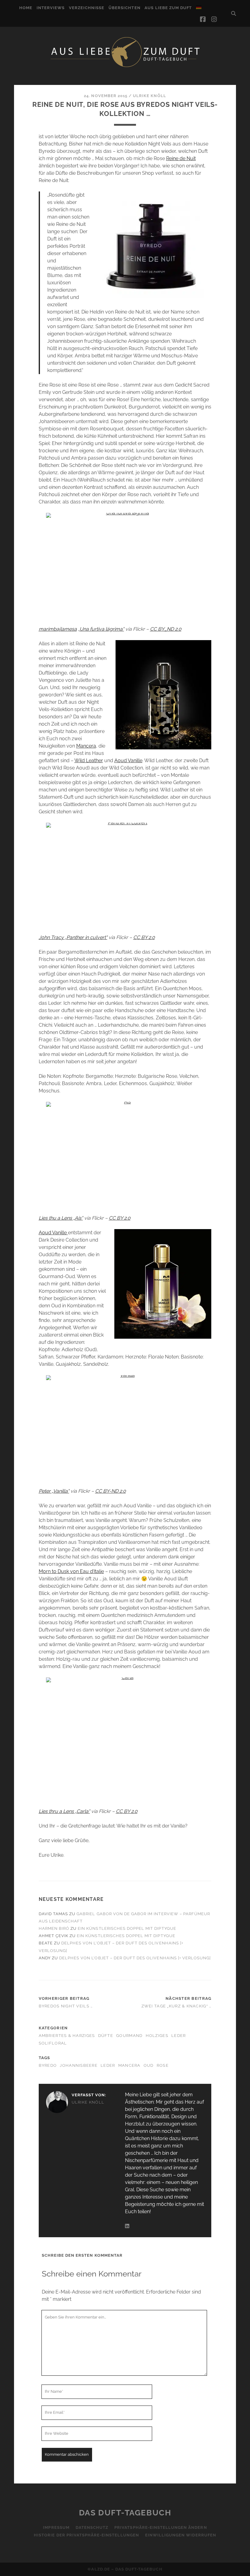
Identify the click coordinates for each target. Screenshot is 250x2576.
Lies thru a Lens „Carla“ (64, 1811)
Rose (163, 2065)
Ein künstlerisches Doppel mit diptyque (127, 1928)
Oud (149, 2065)
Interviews (51, 8)
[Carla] (125, 1739)
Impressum (56, 2527)
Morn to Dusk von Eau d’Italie (71, 1571)
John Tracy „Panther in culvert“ (73, 937)
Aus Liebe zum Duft (168, 8)
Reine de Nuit (181, 158)
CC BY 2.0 (144, 937)
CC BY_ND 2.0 (166, 629)
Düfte (106, 2036)
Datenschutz (92, 2527)
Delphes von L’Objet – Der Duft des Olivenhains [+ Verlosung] (135, 1958)
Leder (179, 2036)
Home (26, 8)
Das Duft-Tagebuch (125, 2513)
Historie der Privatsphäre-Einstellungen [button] (86, 2535)
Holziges (157, 2036)
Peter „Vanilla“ (54, 1491)
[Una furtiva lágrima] (125, 565)
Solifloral (53, 2043)
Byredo (48, 2065)
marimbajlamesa (58, 629)
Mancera (86, 746)
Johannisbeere (79, 2065)
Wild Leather (89, 761)
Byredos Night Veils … (66, 2006)
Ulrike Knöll (150, 96)
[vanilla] (125, 1428)
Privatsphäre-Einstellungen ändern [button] (161, 2527)
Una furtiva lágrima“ (102, 629)
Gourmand (129, 2036)
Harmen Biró (54, 1928)
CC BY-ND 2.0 (111, 1491)
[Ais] (125, 1155)
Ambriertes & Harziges (67, 2036)
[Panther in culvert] (125, 875)
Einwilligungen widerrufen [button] (181, 2535)
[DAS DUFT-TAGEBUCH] (125, 67)
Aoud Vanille (128, 761)
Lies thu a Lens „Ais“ (61, 1218)
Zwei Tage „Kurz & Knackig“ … (177, 2006)
